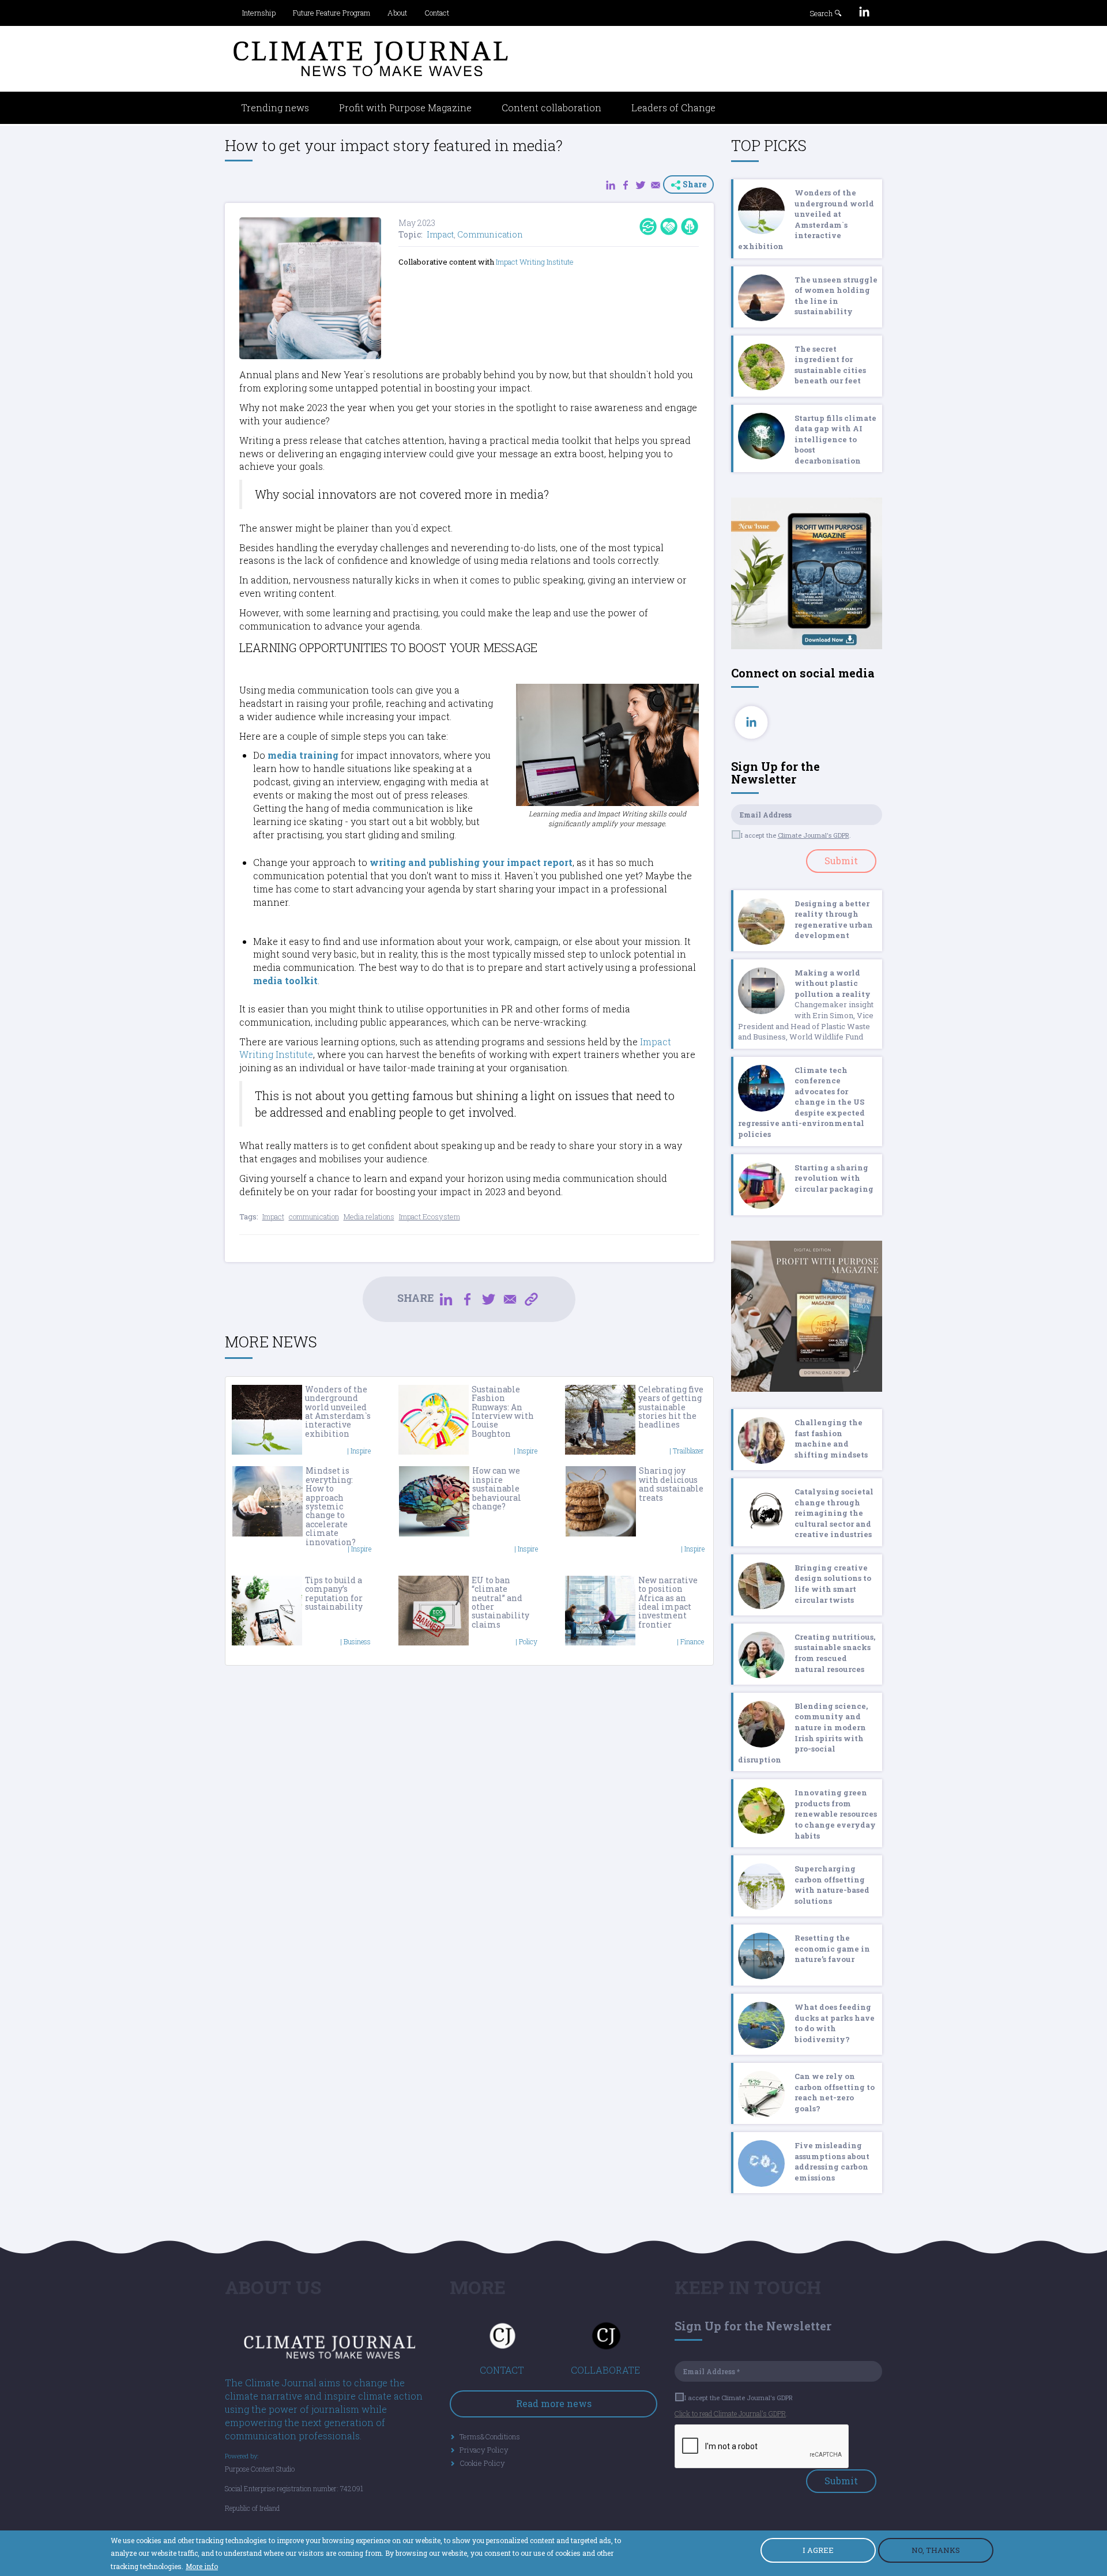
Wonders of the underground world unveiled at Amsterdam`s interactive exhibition (338, 1411)
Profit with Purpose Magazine (405, 108)
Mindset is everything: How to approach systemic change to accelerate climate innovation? (331, 1506)
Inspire (361, 1451)
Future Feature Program (332, 13)
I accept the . (796, 835)
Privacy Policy (484, 2450)
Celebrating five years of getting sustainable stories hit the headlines (671, 1407)
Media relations (369, 1217)
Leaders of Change (673, 108)
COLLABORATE (605, 2370)
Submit (841, 860)
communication (314, 1217)
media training (303, 755)
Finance (692, 1641)
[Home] (371, 59)
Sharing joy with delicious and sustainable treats (671, 1484)
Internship (259, 13)
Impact (440, 234)
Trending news (275, 108)
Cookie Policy (482, 2463)
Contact (437, 13)
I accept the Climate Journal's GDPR (739, 2398)
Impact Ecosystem (430, 1217)
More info (202, 2566)
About (397, 13)
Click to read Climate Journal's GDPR (730, 2413)
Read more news (554, 2403)
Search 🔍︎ (826, 13)
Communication (490, 234)
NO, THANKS (936, 2550)
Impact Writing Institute (535, 262)
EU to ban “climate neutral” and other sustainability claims (500, 1602)
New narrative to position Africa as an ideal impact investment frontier (668, 1602)
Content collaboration (551, 108)
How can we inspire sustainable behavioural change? (497, 1488)
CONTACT (502, 2370)
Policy (528, 1641)
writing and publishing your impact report (471, 862)
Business (357, 1641)
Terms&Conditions (490, 2436)
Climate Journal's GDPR (814, 835)
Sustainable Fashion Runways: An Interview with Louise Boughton (503, 1411)
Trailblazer (688, 1451)
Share (694, 184)
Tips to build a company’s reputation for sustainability (334, 1593)
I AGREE (818, 2550)
